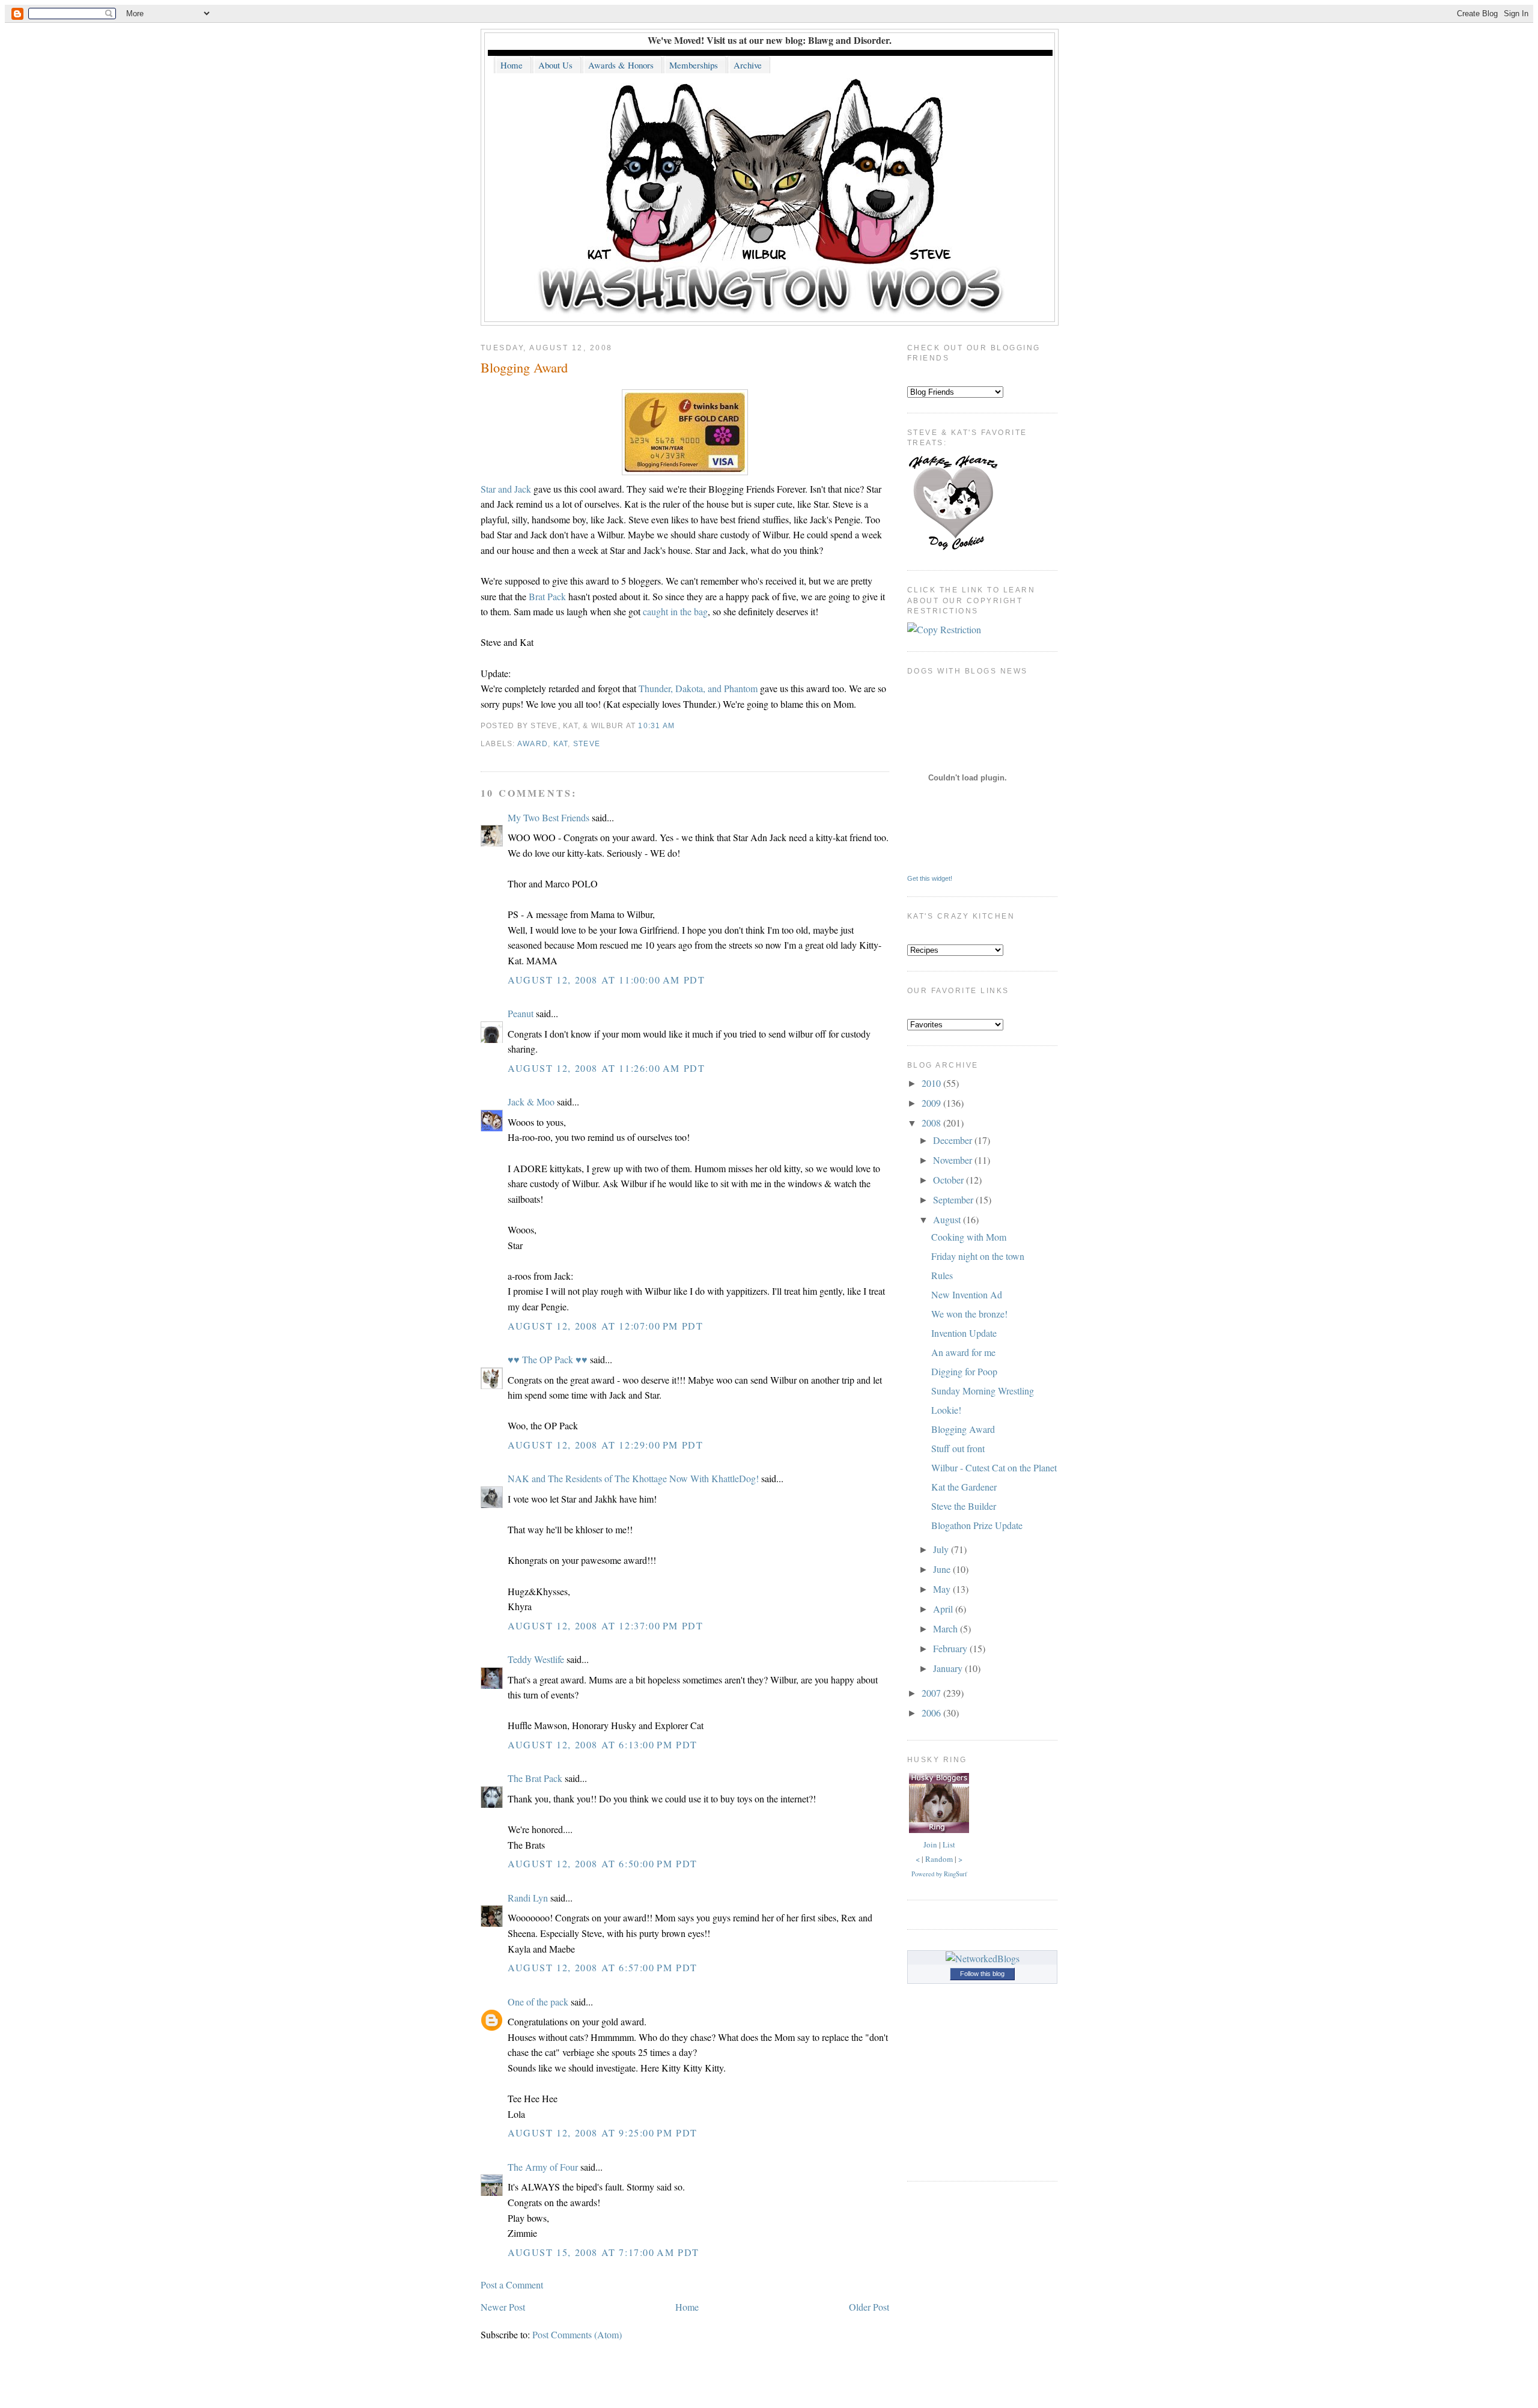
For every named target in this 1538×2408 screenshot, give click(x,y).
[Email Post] (679, 726)
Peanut (521, 1013)
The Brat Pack (535, 1778)
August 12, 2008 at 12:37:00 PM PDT (605, 1625)
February (951, 1648)
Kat (561, 744)
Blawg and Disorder (849, 40)
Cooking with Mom (969, 1237)
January (949, 1668)
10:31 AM (656, 726)
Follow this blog (982, 1974)
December (954, 1140)
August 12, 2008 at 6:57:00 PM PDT (603, 1967)
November (954, 1160)
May (943, 1589)
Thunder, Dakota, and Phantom (698, 688)
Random (939, 1859)
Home (687, 2307)
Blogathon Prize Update (977, 1525)
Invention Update (964, 1333)
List (949, 1844)
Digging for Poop (964, 1371)
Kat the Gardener (964, 1487)
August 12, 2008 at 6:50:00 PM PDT (603, 1863)
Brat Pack (547, 596)
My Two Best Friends (549, 817)
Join (930, 1844)
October (950, 1180)
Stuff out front (958, 1448)
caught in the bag (675, 611)
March (947, 1628)
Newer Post (503, 2307)
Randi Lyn (528, 1898)
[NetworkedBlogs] (983, 1958)
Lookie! (946, 1410)
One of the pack (538, 2002)
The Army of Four (543, 2167)
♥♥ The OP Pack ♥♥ (548, 1359)
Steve (587, 744)
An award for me (963, 1352)
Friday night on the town (978, 1256)
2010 (932, 1083)
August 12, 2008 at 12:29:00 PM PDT (605, 1445)
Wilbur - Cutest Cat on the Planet (994, 1467)
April (944, 1609)
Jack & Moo (531, 1102)
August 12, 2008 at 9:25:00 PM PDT (603, 2133)
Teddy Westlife (536, 1659)
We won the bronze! (969, 1314)
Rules (942, 1275)
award (533, 744)
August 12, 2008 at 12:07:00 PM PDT (605, 1326)
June (943, 1569)
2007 (932, 1693)
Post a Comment (512, 2285)
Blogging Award (524, 367)
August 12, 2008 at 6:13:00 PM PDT (603, 1744)
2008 (932, 1123)
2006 (932, 1713)
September (954, 1199)
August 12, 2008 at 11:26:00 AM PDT (606, 1068)
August (948, 1219)
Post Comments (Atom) (577, 2334)
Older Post (869, 2307)
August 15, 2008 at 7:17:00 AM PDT (603, 2252)
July (942, 1549)
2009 (932, 1103)
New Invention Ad (967, 1294)
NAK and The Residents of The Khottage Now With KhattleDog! (633, 1478)
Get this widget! (930, 878)
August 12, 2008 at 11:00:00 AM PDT (606, 980)
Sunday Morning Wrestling (983, 1391)
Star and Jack (506, 489)
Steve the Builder (964, 1506)
